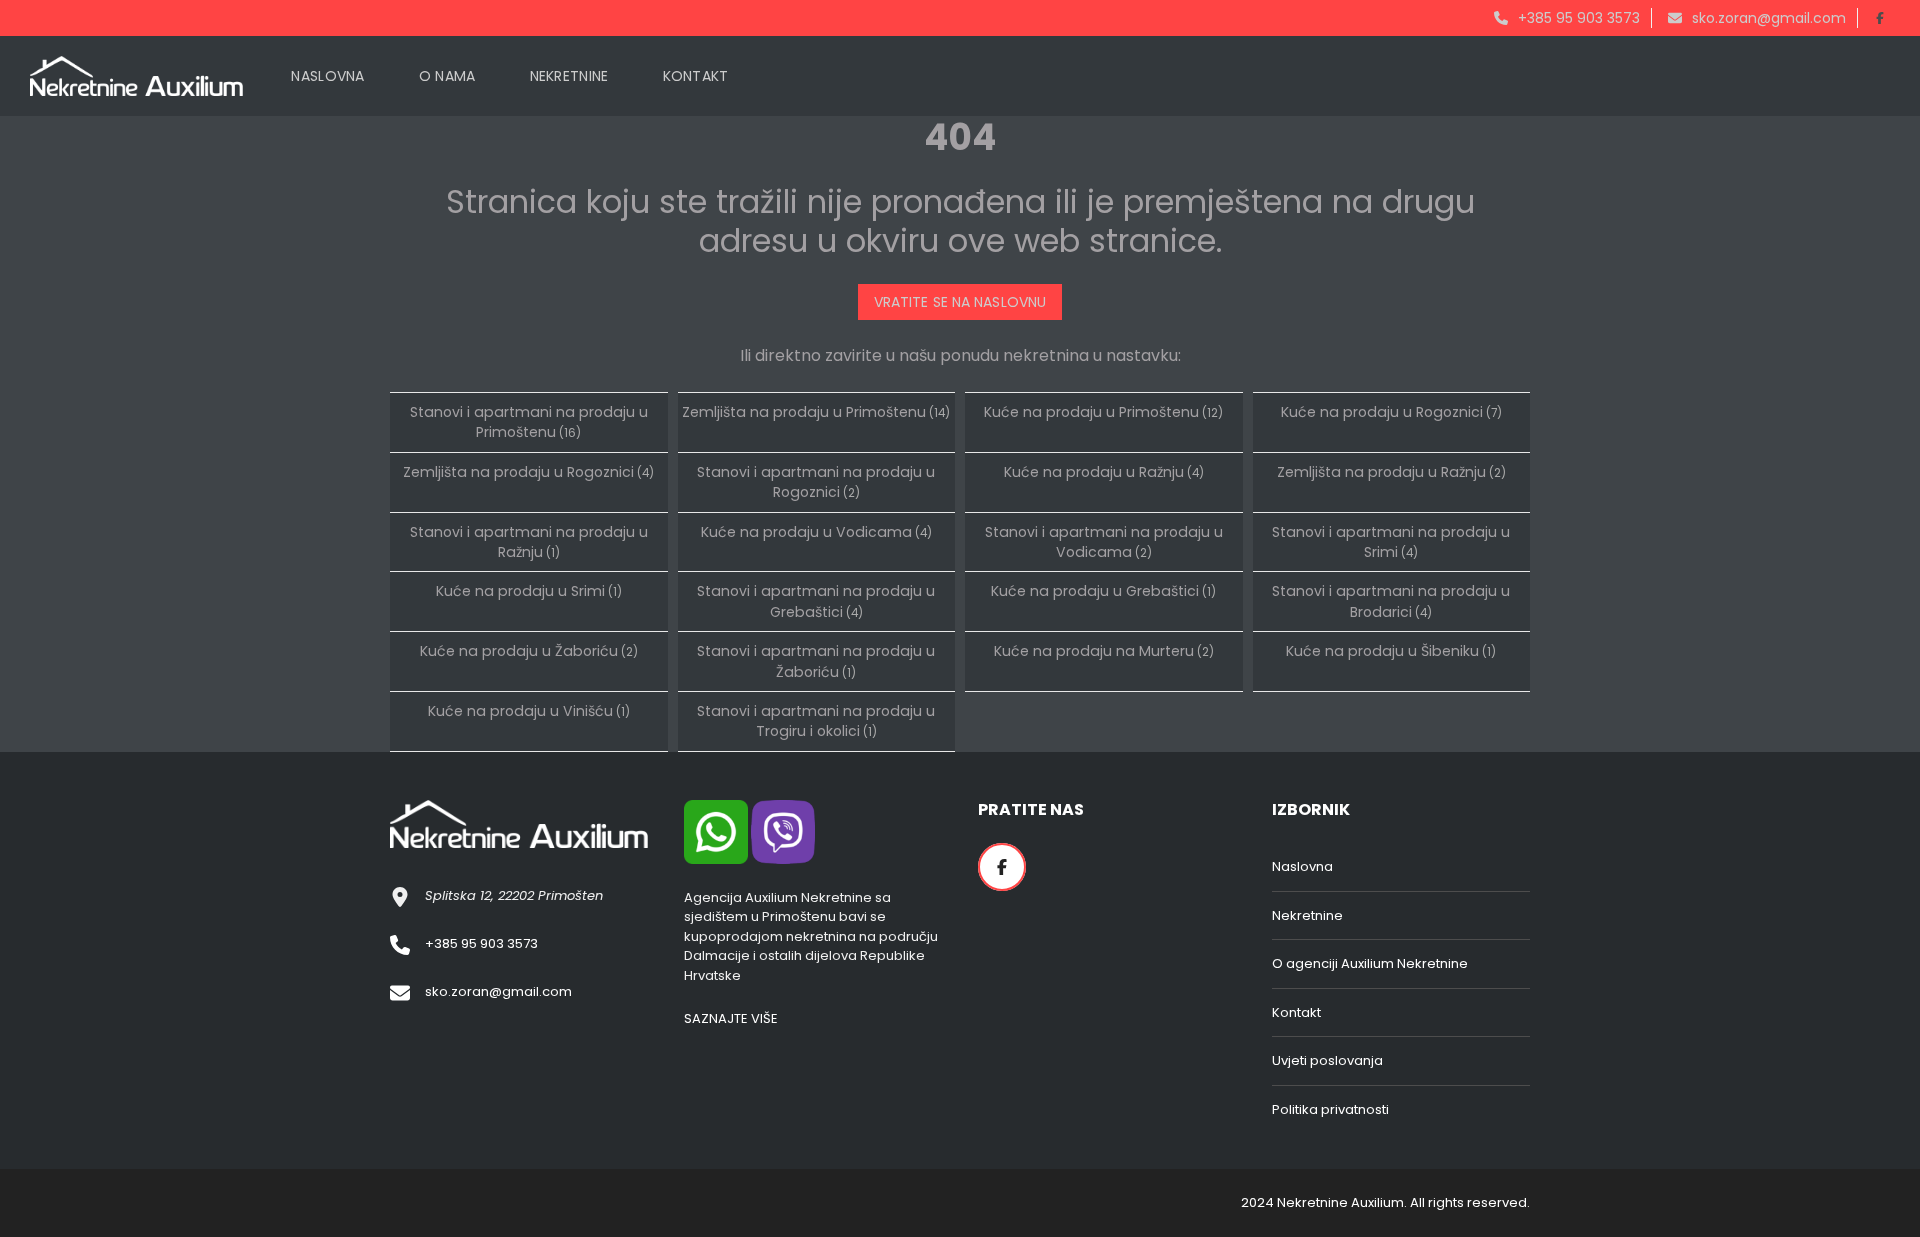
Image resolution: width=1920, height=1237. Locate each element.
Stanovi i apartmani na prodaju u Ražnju (529, 542)
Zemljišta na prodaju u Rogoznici (528, 472)
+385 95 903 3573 (1577, 18)
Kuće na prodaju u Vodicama (816, 532)
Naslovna (1302, 866)
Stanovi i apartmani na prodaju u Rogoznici (816, 482)
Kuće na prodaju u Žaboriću (529, 651)
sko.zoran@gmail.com (1767, 18)
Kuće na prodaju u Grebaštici (1103, 591)
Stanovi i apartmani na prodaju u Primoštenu (529, 422)
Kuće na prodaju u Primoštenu (1103, 412)
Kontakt (1296, 1012)
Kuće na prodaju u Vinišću (529, 711)
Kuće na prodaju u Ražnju (1104, 472)
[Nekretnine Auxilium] (136, 76)
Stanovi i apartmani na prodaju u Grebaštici (816, 601)
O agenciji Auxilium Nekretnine (1370, 963)
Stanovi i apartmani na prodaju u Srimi (1391, 542)
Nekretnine (1307, 915)
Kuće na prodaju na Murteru (1104, 651)
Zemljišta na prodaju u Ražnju (1391, 472)
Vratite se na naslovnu (960, 302)
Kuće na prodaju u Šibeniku (1391, 651)
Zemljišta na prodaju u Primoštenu (816, 412)
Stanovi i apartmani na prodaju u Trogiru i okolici (816, 721)
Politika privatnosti (1330, 1109)
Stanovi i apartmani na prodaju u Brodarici (1391, 601)
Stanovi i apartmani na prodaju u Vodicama (1104, 542)
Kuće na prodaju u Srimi (529, 591)
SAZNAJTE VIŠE (731, 1018)
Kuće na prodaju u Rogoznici (1391, 412)
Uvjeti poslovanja (1327, 1060)
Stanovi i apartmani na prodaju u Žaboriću (816, 661)
